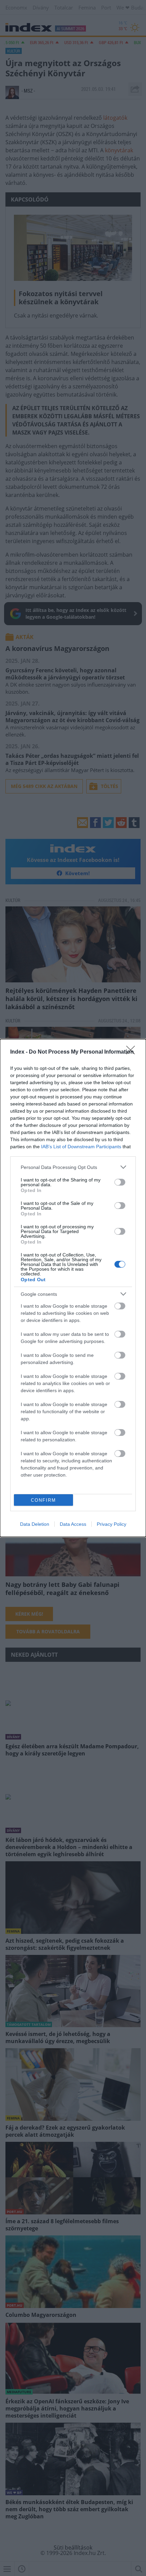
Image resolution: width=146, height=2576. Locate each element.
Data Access (73, 1524)
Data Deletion (35, 1524)
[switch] (120, 1182)
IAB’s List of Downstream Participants (81, 1147)
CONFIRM (43, 1500)
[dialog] (73, 1288)
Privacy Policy (112, 1524)
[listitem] (73, 1167)
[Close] (133, 1052)
